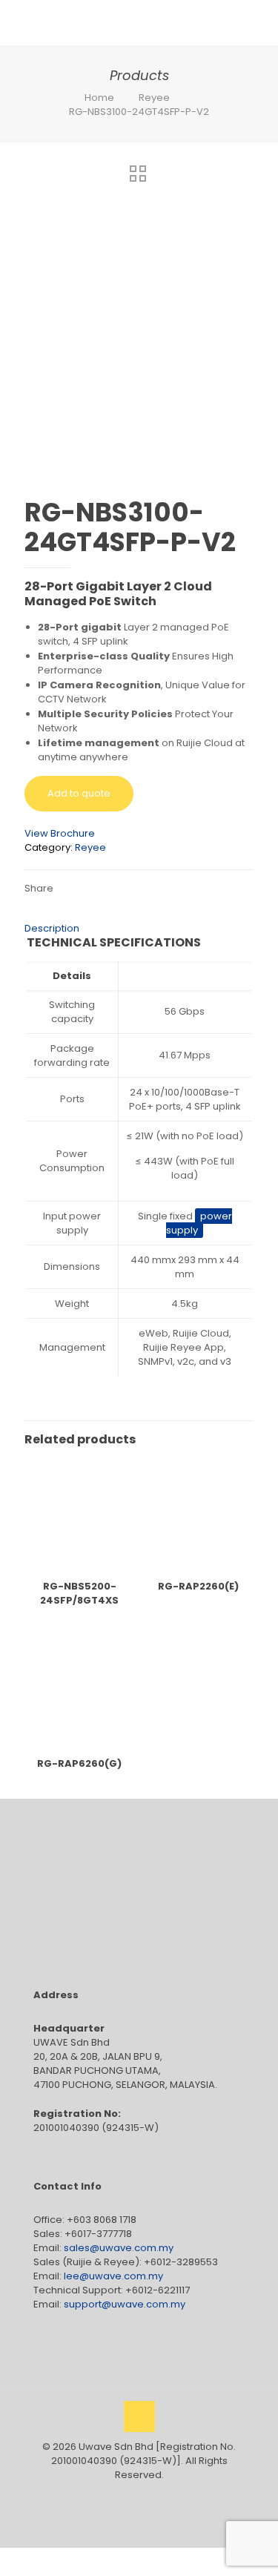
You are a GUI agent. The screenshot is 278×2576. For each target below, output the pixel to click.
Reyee (154, 98)
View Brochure (60, 833)
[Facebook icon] (123, 2496)
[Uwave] (122, 22)
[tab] (139, 928)
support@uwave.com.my (125, 2304)
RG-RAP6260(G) (79, 1763)
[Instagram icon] (155, 2496)
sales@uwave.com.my (119, 2248)
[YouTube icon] (139, 2496)
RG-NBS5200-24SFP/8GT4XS (79, 1593)
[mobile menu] (258, 22)
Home (99, 98)
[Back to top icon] (139, 2417)
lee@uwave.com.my (113, 2276)
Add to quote (79, 793)
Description (52, 928)
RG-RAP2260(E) (198, 1586)
